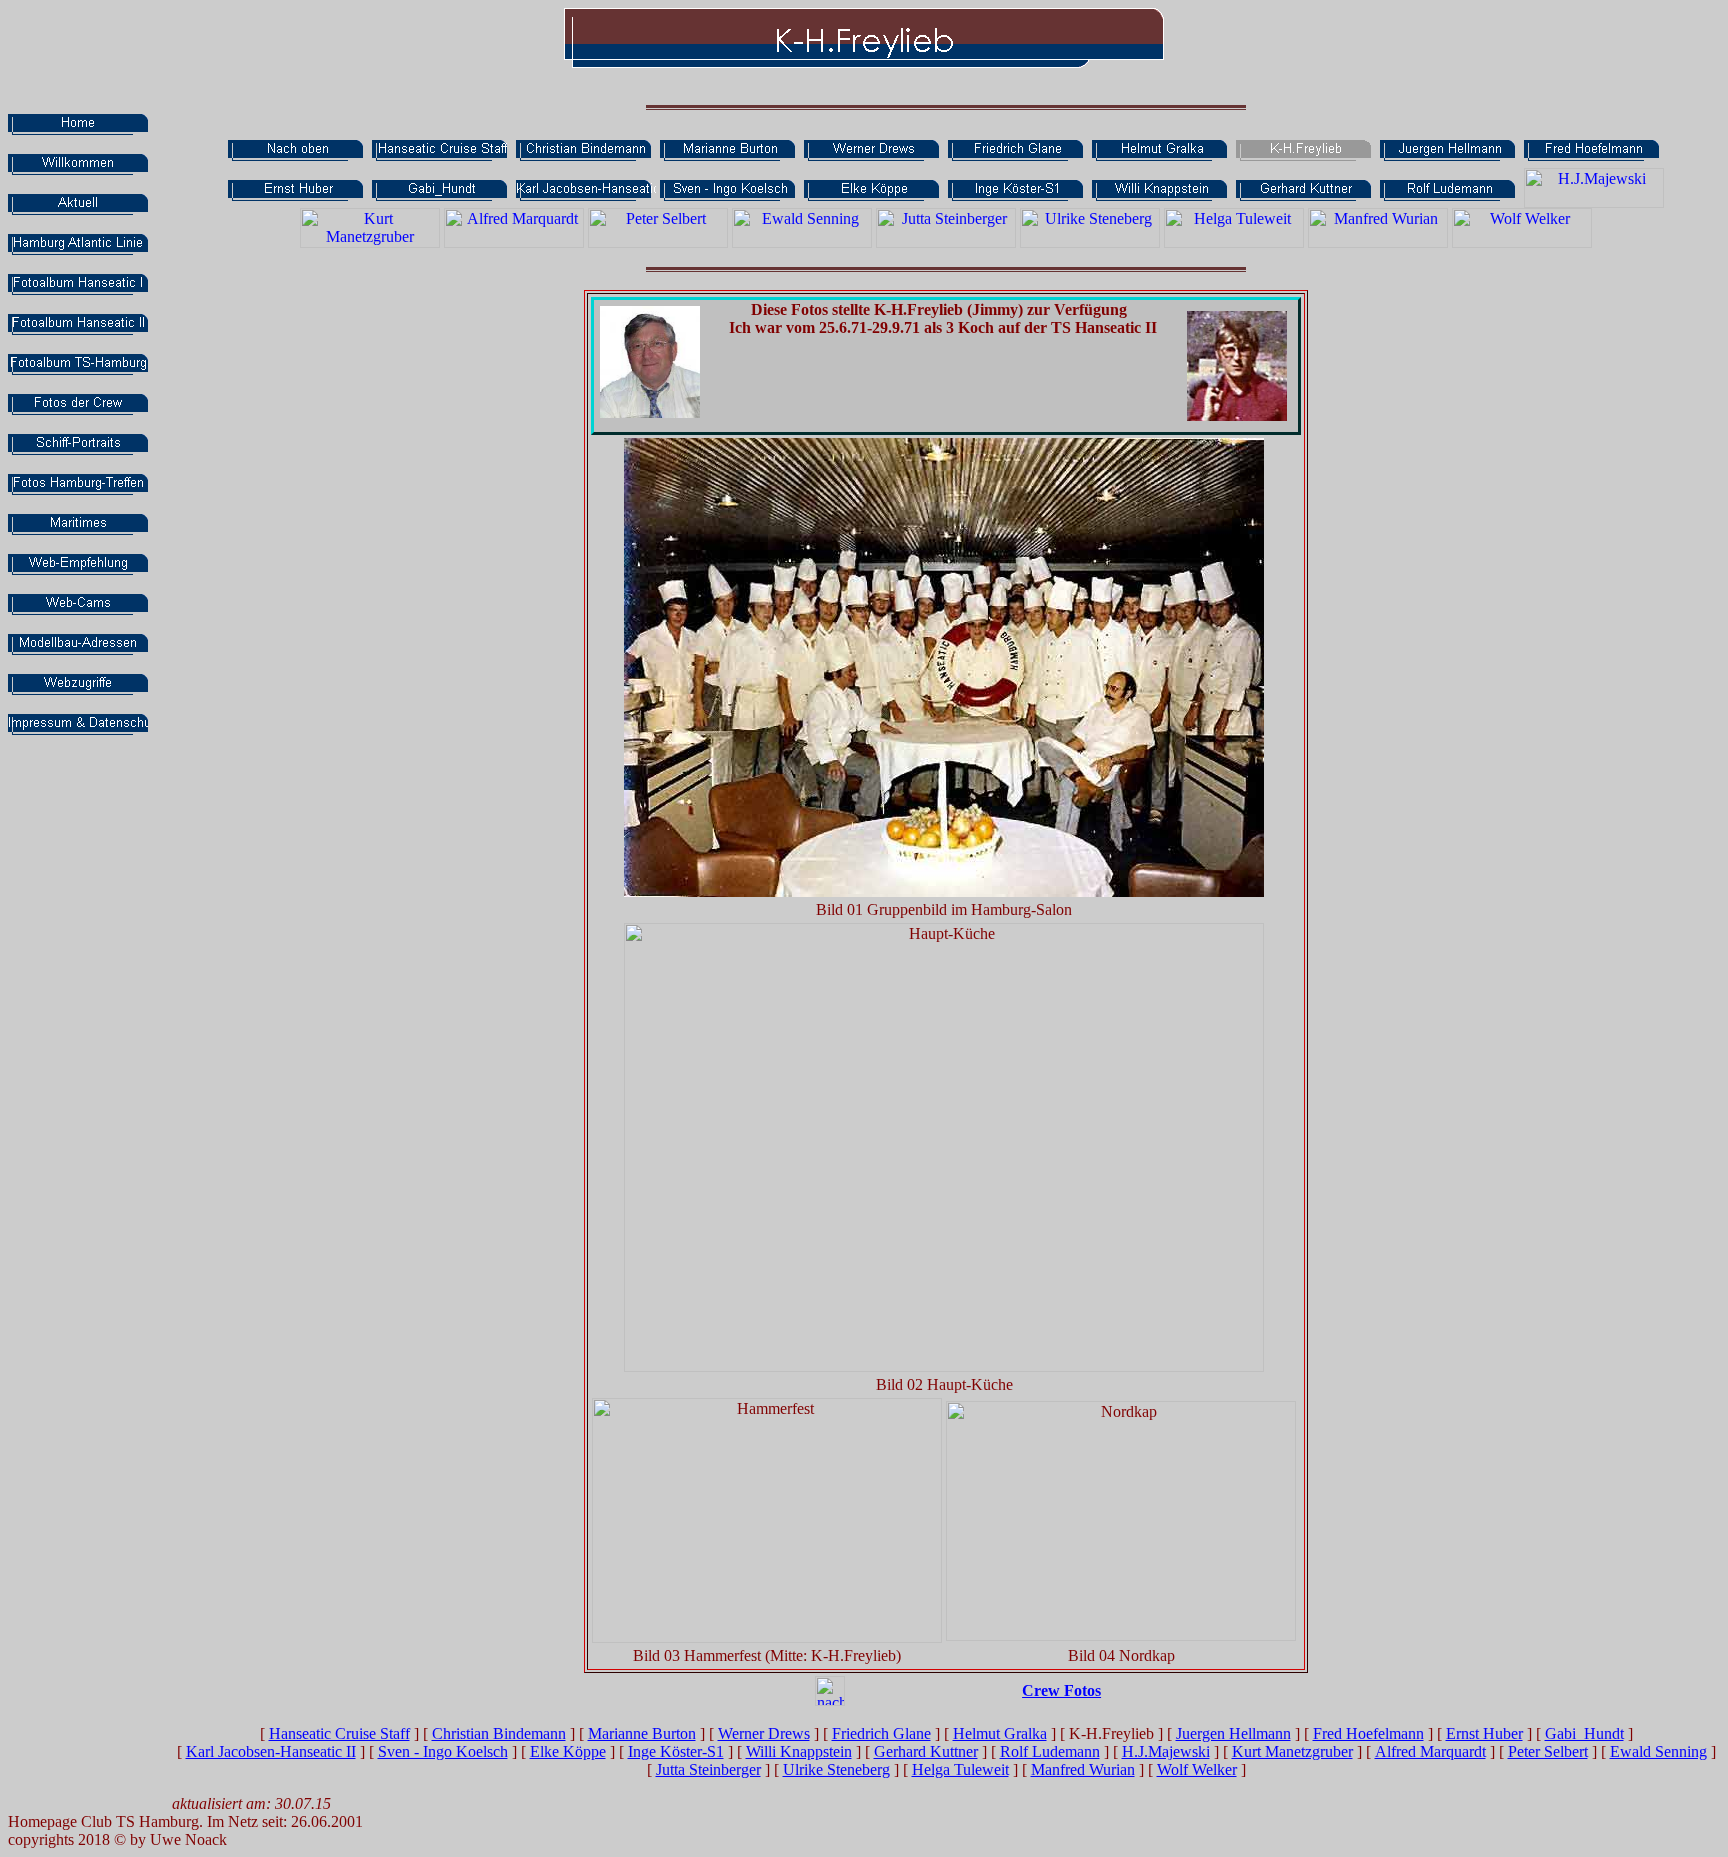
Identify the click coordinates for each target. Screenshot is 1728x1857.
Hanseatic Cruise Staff (339, 1733)
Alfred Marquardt (1430, 1751)
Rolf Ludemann (1050, 1751)
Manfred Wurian (1083, 1769)
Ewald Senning (1658, 1751)
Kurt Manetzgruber (1292, 1751)
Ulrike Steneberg (836, 1769)
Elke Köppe (568, 1751)
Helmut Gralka (1000, 1733)
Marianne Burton (642, 1733)
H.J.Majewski (1166, 1751)
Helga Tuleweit (960, 1769)
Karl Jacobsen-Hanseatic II (271, 1751)
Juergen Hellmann (1233, 1733)
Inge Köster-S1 (676, 1751)
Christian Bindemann (499, 1733)
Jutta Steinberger (708, 1769)
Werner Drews (764, 1733)
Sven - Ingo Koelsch (443, 1751)
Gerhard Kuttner (926, 1751)
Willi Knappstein (799, 1751)
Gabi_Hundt (1584, 1733)
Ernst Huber (1484, 1733)
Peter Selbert (1548, 1751)
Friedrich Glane (881, 1733)
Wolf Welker (1197, 1769)
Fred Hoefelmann (1368, 1733)
